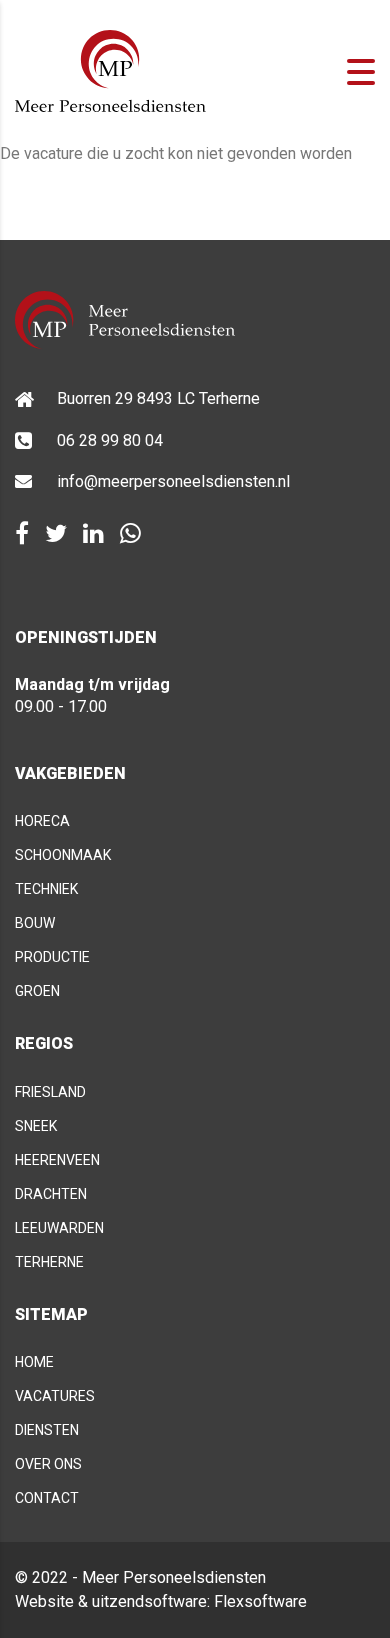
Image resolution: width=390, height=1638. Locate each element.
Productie (52, 957)
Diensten (47, 1430)
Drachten (51, 1194)
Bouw (35, 923)
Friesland (50, 1092)
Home (34, 1362)
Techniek (46, 889)
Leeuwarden (59, 1228)
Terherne (49, 1262)
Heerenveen (57, 1160)
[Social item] (22, 534)
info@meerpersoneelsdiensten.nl (173, 481)
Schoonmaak (63, 855)
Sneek (36, 1126)
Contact (47, 1498)
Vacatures (55, 1396)
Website (44, 1601)
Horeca (42, 821)
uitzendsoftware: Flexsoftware (199, 1601)
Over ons (48, 1464)
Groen (37, 991)
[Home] (110, 70)
